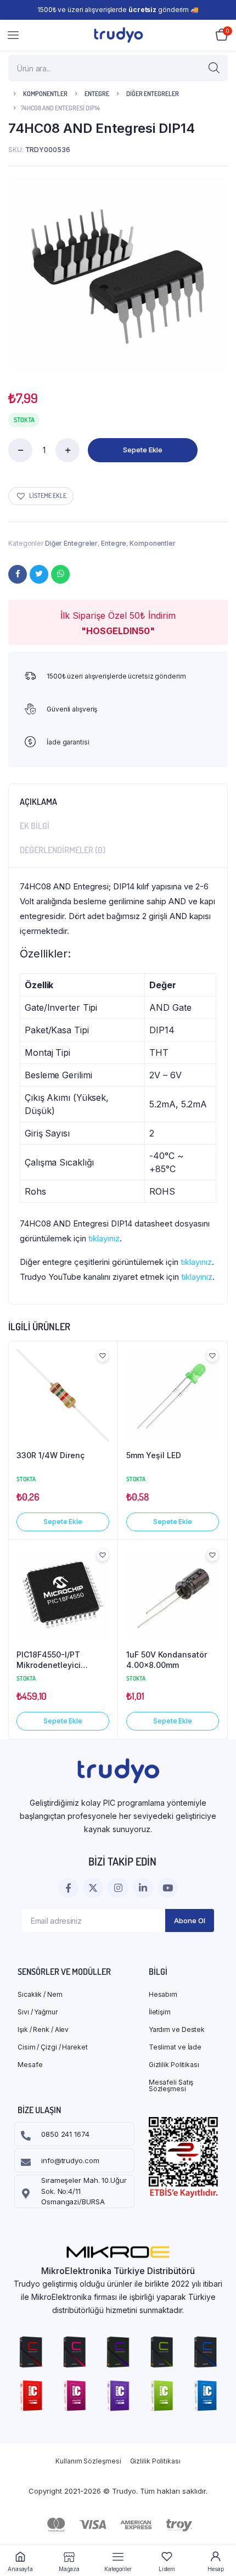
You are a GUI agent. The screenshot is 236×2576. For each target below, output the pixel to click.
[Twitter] (39, 574)
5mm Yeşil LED (154, 1455)
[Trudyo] (118, 35)
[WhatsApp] (60, 574)
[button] (41, 496)
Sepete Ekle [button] (63, 1522)
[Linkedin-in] (143, 1888)
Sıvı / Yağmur (38, 2012)
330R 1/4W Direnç (50, 1455)
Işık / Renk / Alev (43, 2029)
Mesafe (30, 2065)
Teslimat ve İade (175, 2047)
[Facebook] (18, 574)
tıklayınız (104, 1238)
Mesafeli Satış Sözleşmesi (171, 2085)
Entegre (97, 94)
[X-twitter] (93, 1888)
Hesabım (163, 1994)
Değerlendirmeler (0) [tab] (63, 850)
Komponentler (45, 94)
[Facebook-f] (68, 1888)
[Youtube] (168, 1888)
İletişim (160, 2012)
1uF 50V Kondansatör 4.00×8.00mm (167, 1660)
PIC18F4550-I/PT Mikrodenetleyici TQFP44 (49, 1660)
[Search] (214, 68)
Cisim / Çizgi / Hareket (53, 2047)
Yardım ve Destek (177, 2029)
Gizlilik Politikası (174, 2065)
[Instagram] (118, 1888)
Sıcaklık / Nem (40, 1994)
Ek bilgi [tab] (35, 826)
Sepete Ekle (143, 450)
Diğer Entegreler (153, 94)
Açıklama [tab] (38, 802)
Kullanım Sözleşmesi (88, 2461)
